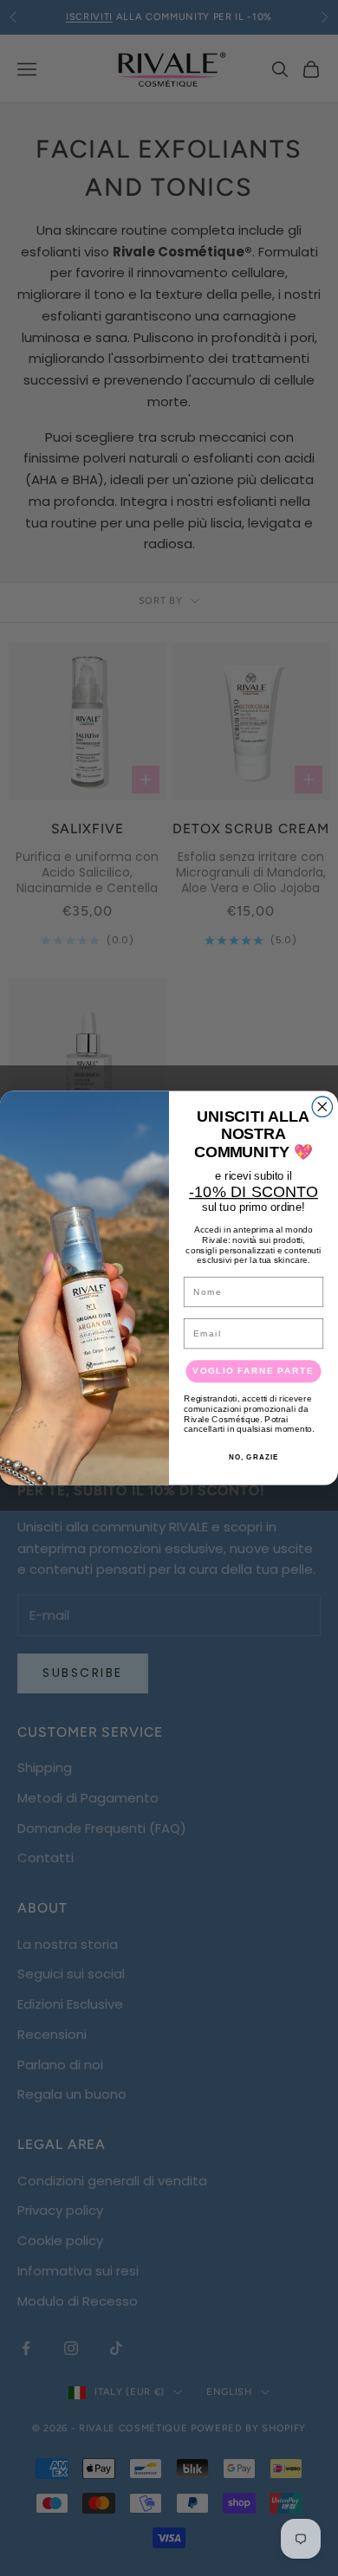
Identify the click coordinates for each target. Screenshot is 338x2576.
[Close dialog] (322, 1107)
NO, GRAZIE (254, 1456)
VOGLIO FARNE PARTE (253, 1371)
